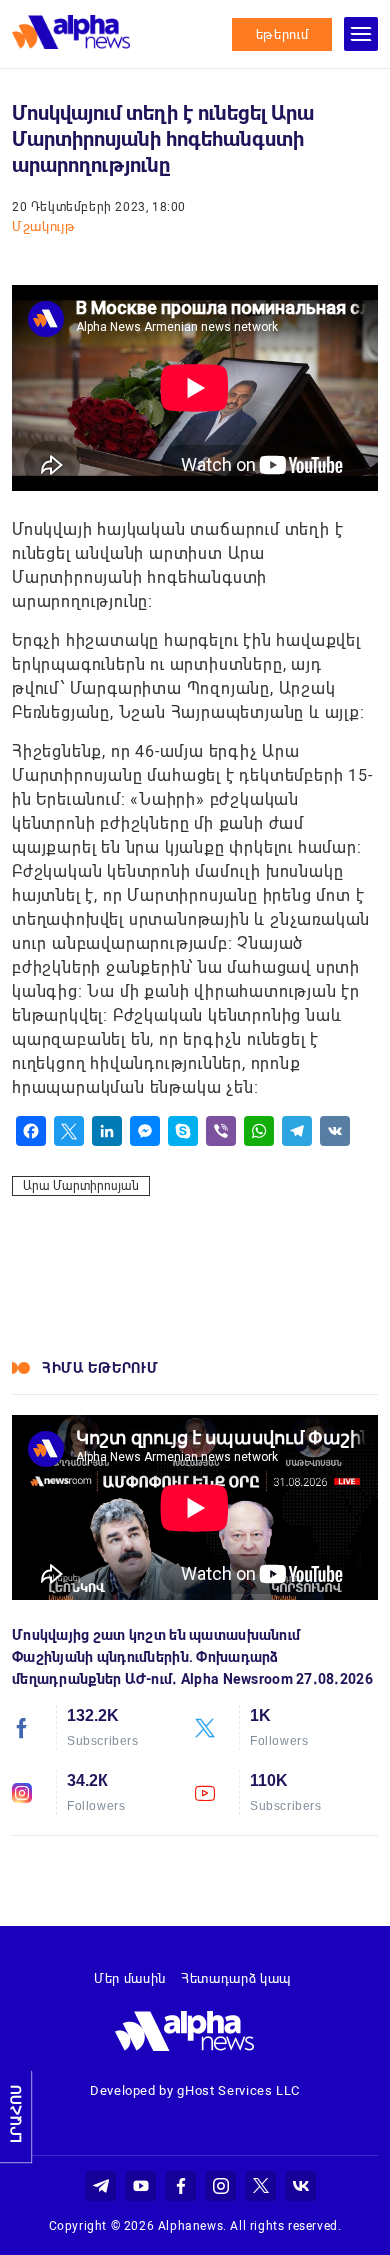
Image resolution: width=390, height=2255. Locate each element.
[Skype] (183, 1131)
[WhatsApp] (259, 1131)
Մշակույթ (43, 226)
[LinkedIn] (107, 1131)
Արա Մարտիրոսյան (81, 1186)
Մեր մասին (130, 1978)
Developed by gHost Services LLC (195, 2090)
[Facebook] (31, 1131)
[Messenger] (145, 1131)
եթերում (282, 34)
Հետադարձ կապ (236, 1978)
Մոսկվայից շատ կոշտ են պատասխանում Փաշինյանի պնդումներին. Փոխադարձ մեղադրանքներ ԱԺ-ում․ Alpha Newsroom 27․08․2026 (192, 1657)
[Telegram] (297, 1131)
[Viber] (221, 1131)
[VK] (335, 1131)
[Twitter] (69, 1131)
